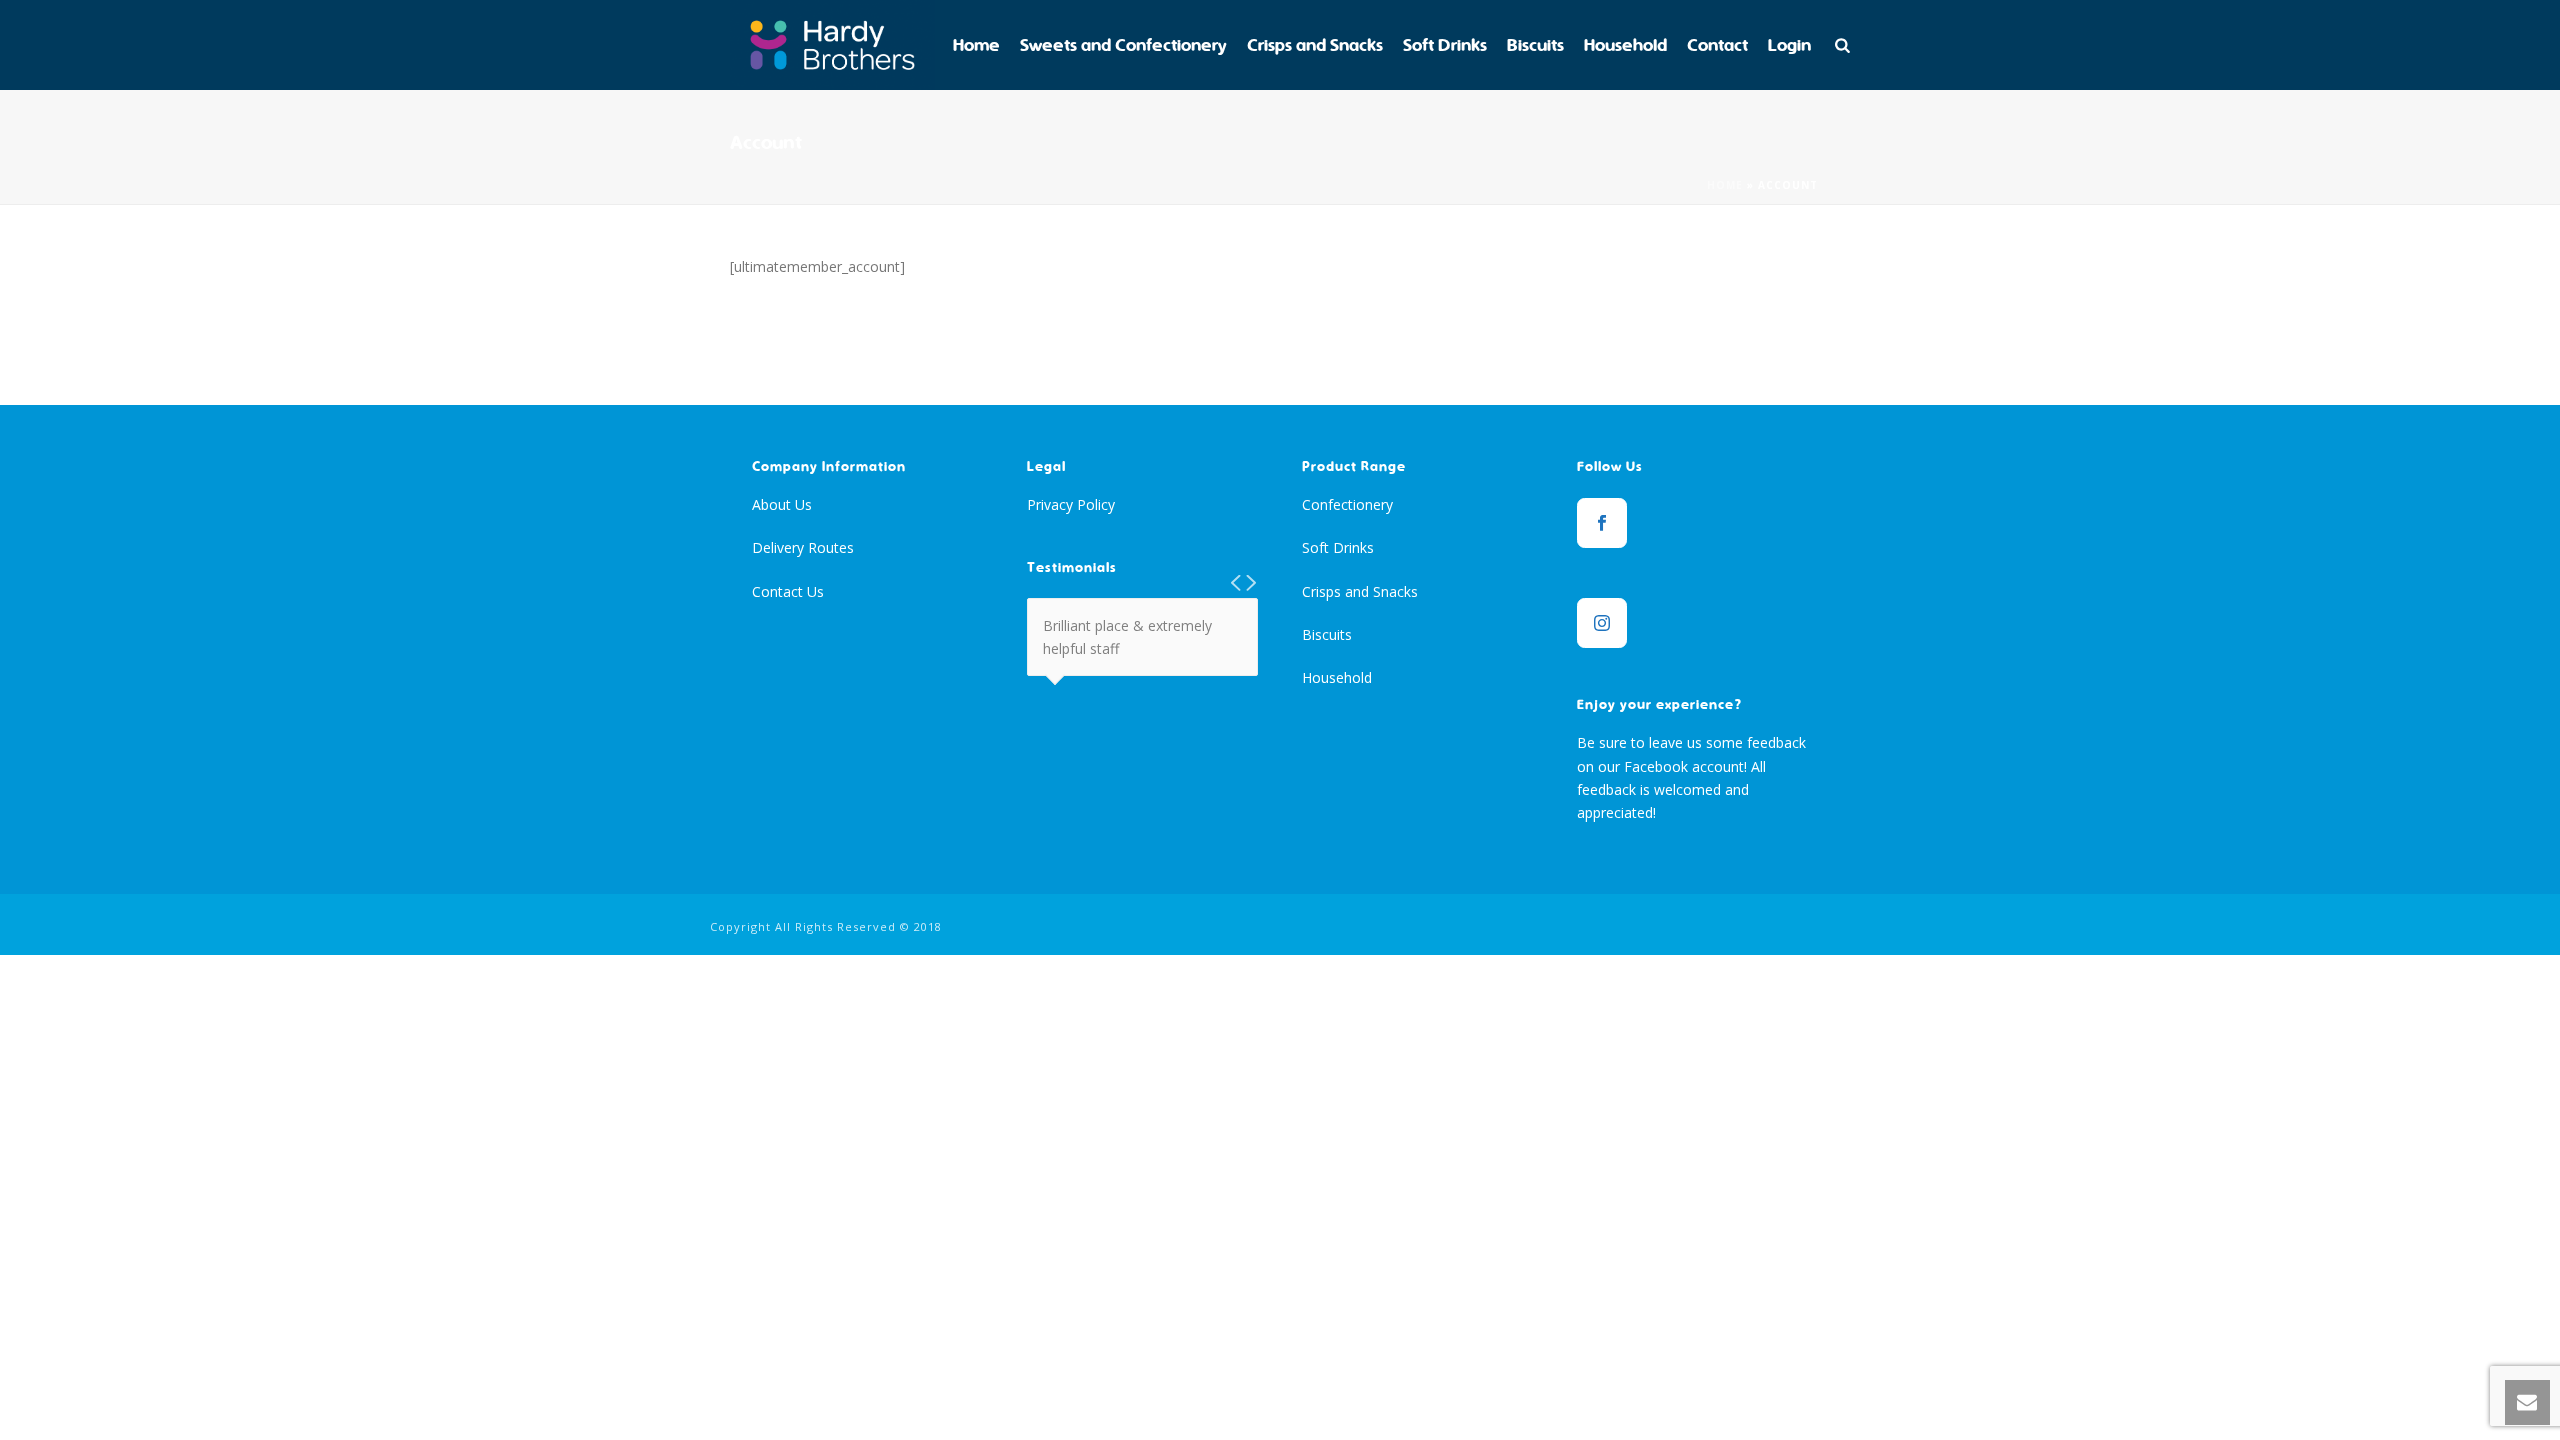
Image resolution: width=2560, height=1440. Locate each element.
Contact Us (788, 591)
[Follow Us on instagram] (1602, 623)
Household (1625, 45)
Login (1789, 45)
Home (976, 45)
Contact (1717, 45)
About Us (782, 504)
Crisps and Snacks (1315, 45)
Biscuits (1535, 45)
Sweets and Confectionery (1123, 45)
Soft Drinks (1445, 45)
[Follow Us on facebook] (1602, 523)
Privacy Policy (1071, 504)
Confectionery (1347, 504)
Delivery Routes (803, 547)
